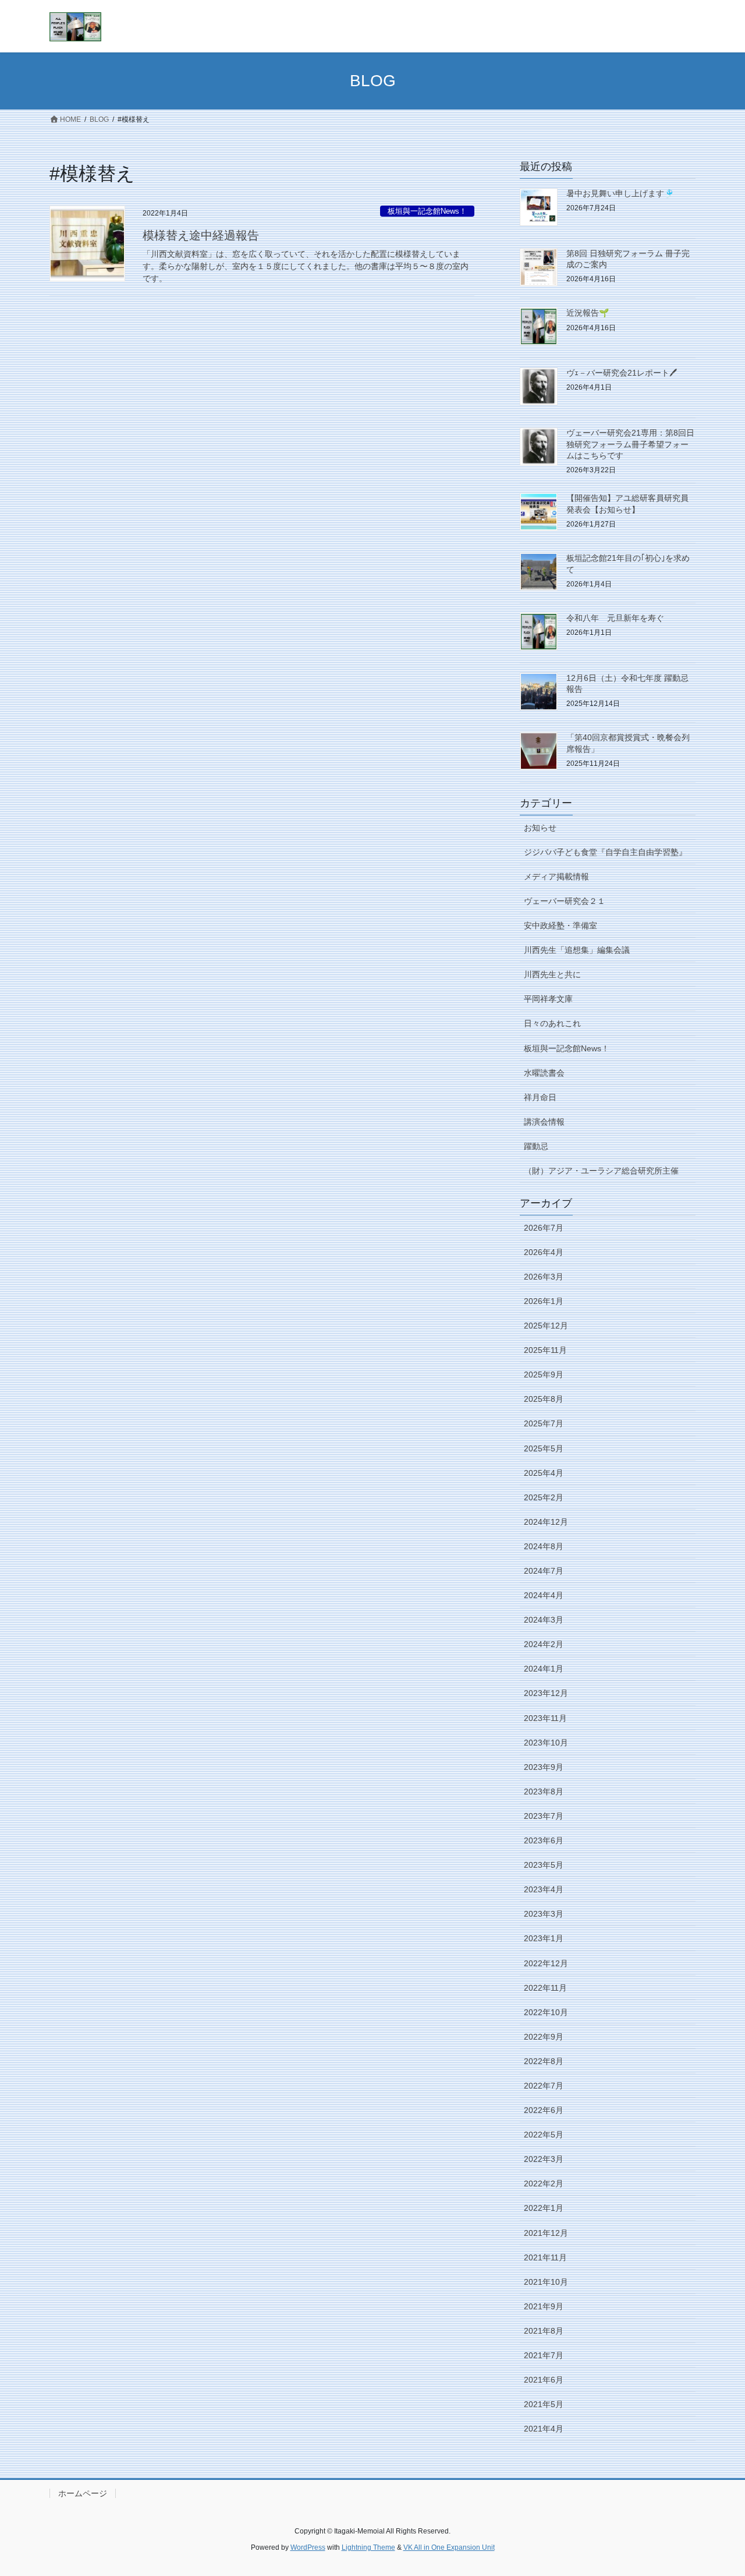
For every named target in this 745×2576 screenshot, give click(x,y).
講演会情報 (544, 1122)
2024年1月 (544, 1669)
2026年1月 (544, 1301)
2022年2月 (544, 2183)
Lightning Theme (368, 2547)
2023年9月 (544, 1767)
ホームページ (83, 2493)
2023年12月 (546, 1693)
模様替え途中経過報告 (201, 235)
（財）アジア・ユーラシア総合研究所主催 (601, 1171)
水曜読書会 (544, 1073)
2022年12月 (546, 1963)
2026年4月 (544, 1252)
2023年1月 (544, 1938)
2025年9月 (544, 1374)
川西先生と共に (552, 974)
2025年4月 (544, 1473)
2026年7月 (544, 1228)
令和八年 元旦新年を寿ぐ (615, 618)
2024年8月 (544, 1546)
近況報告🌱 (588, 313)
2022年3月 (544, 2159)
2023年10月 (546, 1743)
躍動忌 (536, 1146)
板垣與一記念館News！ (427, 211)
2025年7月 (544, 1423)
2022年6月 (544, 2110)
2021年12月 (546, 2233)
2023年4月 (544, 1889)
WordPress (308, 2547)
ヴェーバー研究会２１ (565, 901)
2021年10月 (546, 2282)
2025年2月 (544, 1497)
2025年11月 (545, 1350)
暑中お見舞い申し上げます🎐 (620, 193)
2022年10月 (546, 2012)
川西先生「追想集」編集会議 (577, 950)
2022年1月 (544, 2208)
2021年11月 (545, 2257)
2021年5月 (544, 2404)
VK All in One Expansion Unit (449, 2547)
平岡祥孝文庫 (548, 999)
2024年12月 (546, 1522)
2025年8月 (544, 1399)
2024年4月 (544, 1595)
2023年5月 (544, 1865)
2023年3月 (544, 1914)
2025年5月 (544, 1448)
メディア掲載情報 (556, 877)
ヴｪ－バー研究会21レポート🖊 (622, 373)
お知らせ (540, 828)
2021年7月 (544, 2355)
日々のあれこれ (552, 1023)
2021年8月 (544, 2331)
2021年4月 (544, 2429)
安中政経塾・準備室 (560, 925)
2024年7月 (544, 1571)
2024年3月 (544, 1620)
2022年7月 (544, 2086)
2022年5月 (544, 2135)
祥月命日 (540, 1097)
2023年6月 (544, 1840)
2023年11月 (545, 1718)
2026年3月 (544, 1277)
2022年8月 (544, 2061)
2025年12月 (546, 1326)
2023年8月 (544, 1791)
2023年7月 (544, 1816)
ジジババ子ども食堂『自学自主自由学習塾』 (605, 852)
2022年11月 (545, 1988)
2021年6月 (544, 2380)
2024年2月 (544, 1644)
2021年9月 (544, 2306)
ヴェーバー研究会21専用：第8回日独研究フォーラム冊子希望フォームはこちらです (630, 444)
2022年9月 (544, 2037)
